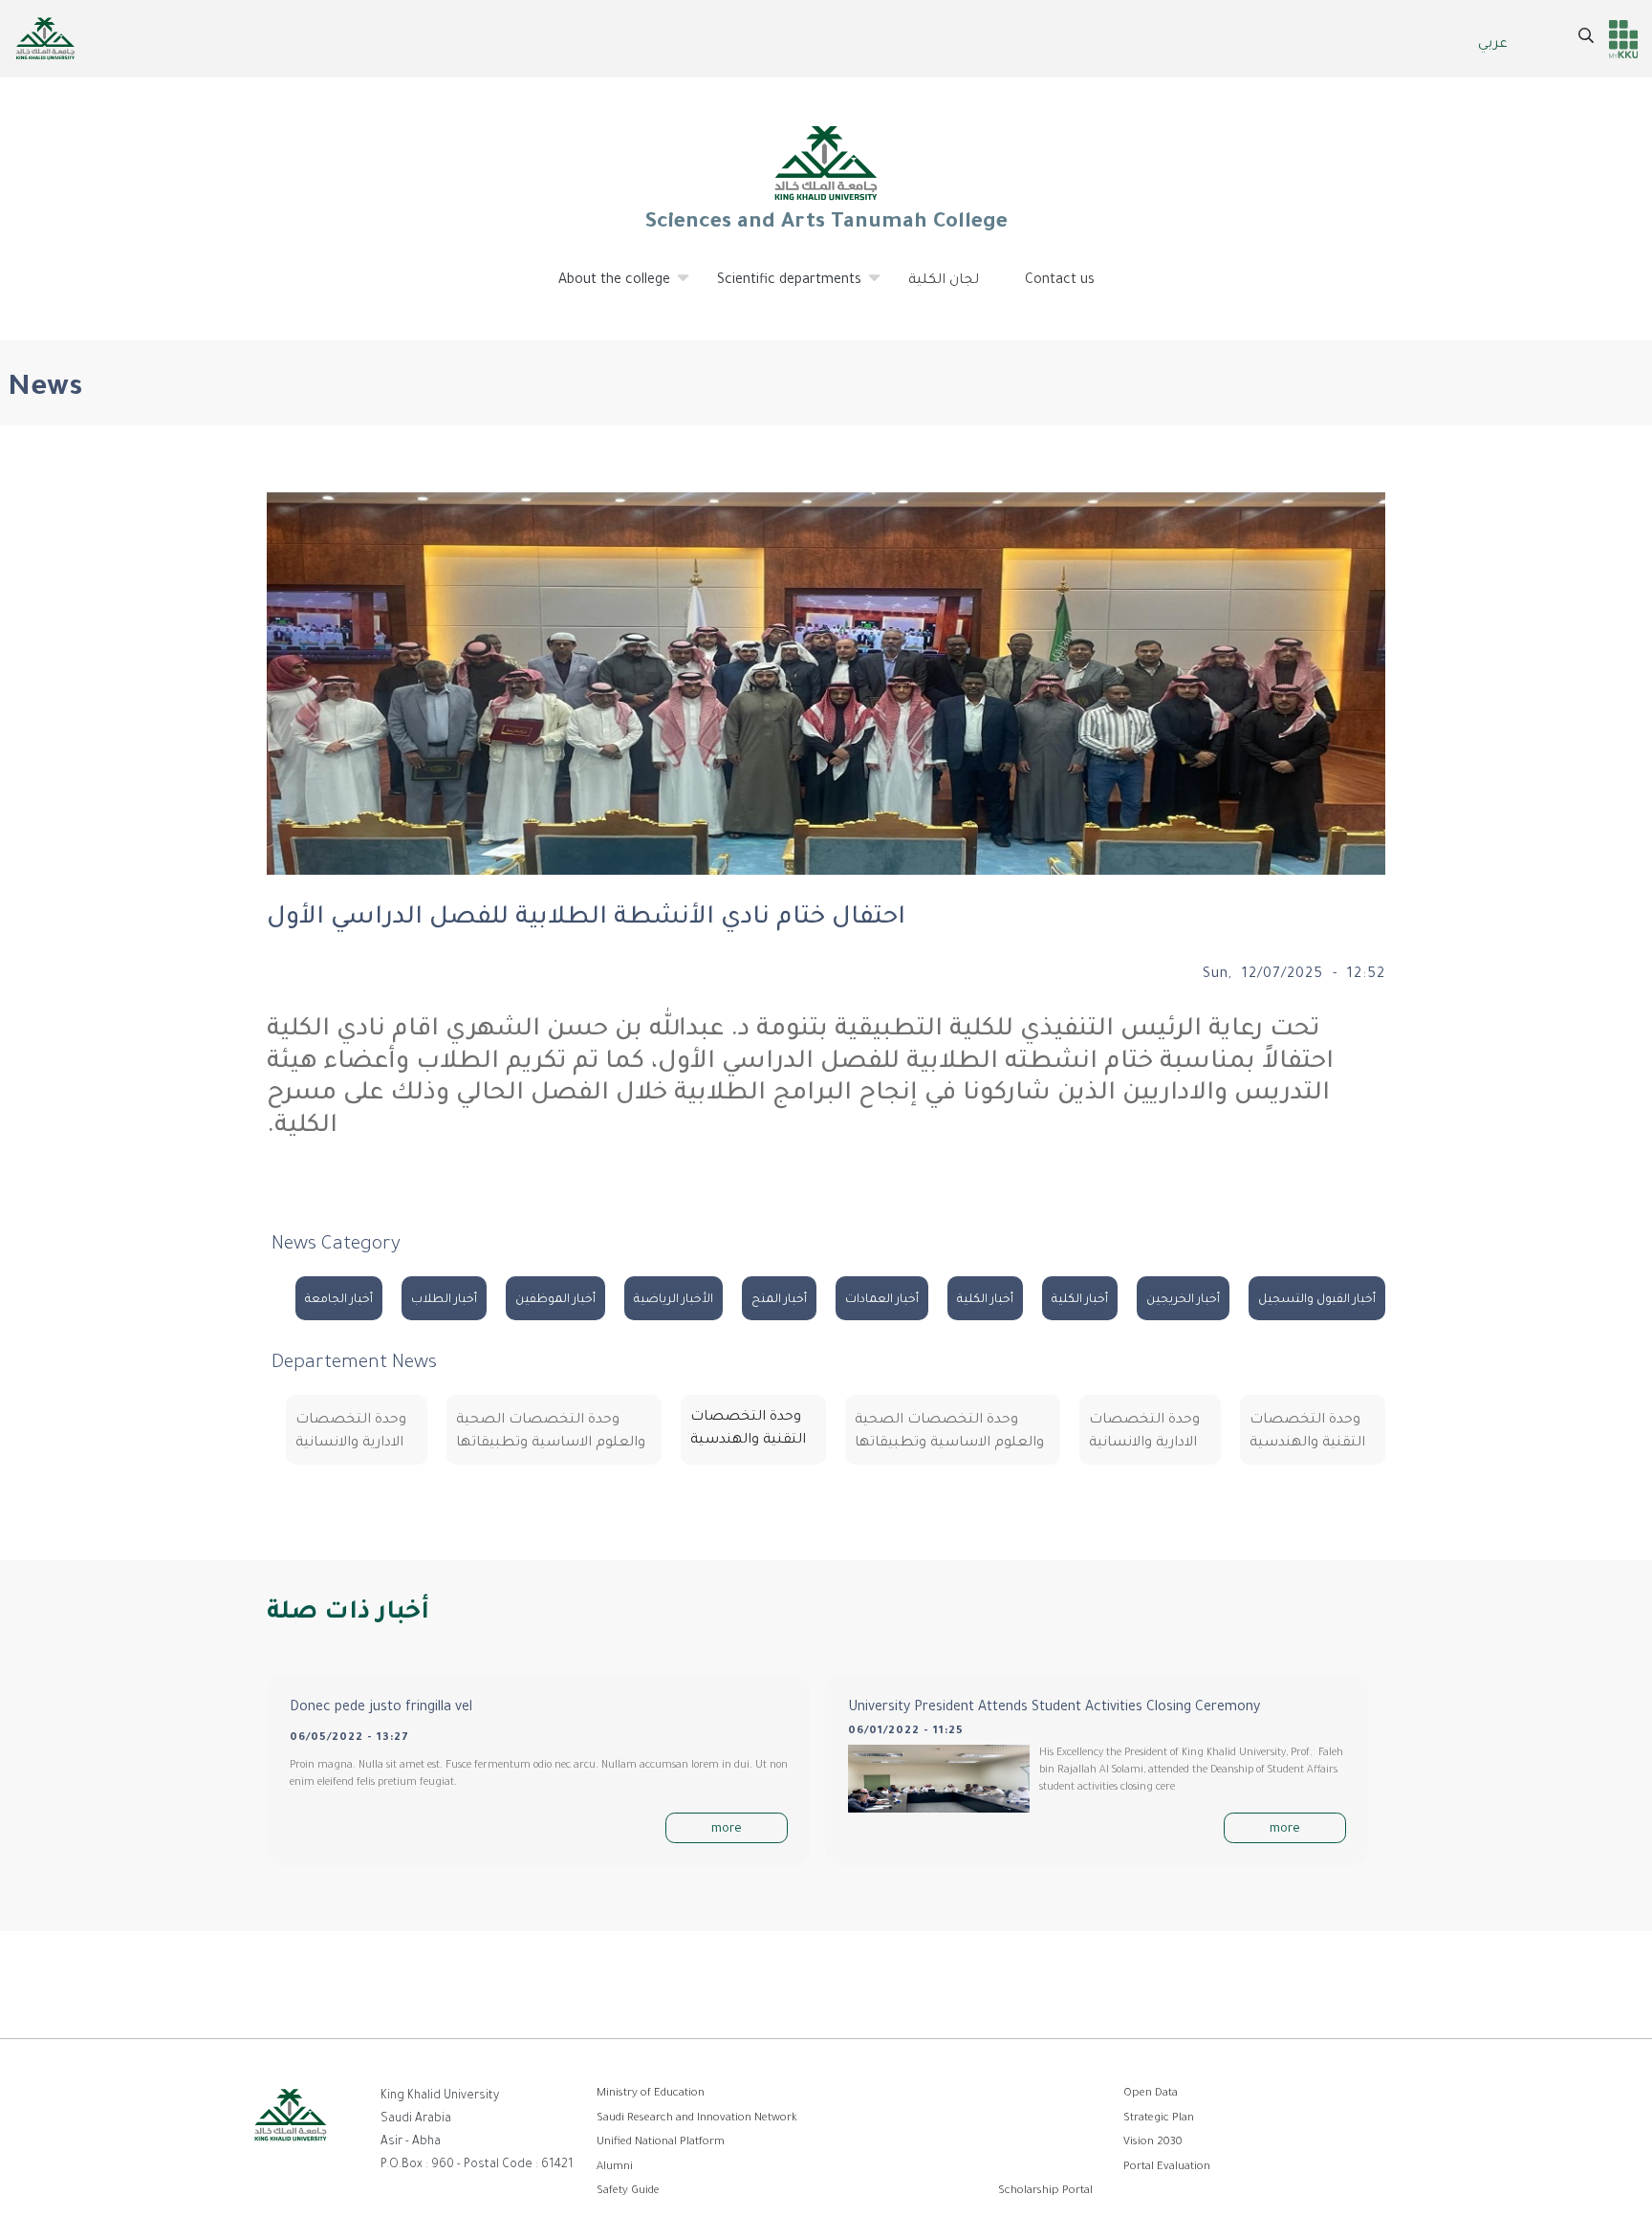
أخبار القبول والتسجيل (1317, 1300)
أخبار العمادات (882, 1300)
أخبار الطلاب (444, 1300)
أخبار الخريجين (1183, 1300)
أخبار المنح (779, 1300)
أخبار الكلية (1080, 1300)
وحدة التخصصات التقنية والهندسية (1307, 1432)
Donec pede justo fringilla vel (381, 1708)
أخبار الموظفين (555, 1300)
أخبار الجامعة (339, 1300)
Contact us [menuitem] (1060, 281)
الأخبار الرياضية (674, 1300)
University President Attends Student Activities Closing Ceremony (1054, 1708)
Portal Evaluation (1167, 2168)
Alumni (615, 2168)
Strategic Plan (1159, 2119)
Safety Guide (628, 2192)
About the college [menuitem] (603, 289)
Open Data (1151, 2094)
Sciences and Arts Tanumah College (826, 224)
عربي (1493, 45)
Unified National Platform (661, 2143)
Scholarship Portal (1045, 2192)
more (727, 1830)
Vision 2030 (1153, 2143)
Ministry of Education (651, 2094)
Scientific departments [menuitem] (778, 289)
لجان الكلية (944, 281)
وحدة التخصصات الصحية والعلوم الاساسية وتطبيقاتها (949, 1432)
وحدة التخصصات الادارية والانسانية (1144, 1432)
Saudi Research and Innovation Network (697, 2119)
